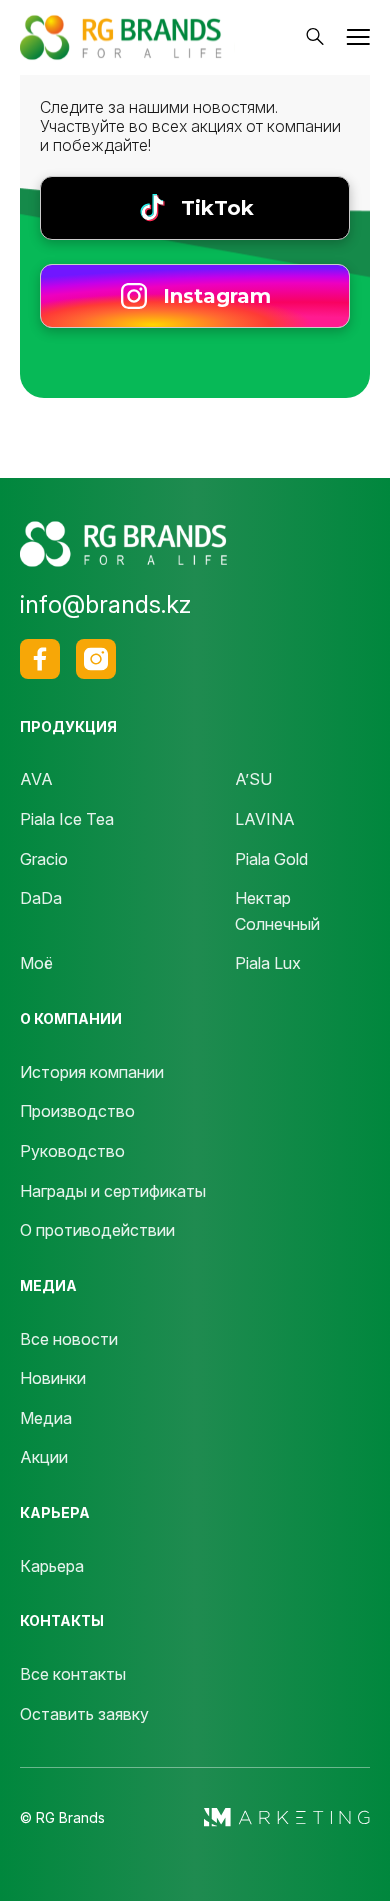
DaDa (41, 898)
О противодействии (97, 1230)
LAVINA (265, 819)
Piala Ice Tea (67, 819)
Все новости (69, 1339)
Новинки (53, 1378)
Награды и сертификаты (113, 1191)
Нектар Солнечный (277, 911)
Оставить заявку (84, 1714)
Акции (44, 1457)
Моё (36, 963)
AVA (36, 779)
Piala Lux (268, 963)
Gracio (44, 859)
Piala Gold (271, 859)
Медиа (46, 1418)
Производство (77, 1111)
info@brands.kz (105, 604)
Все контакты (73, 1674)
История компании (92, 1072)
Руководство (72, 1151)
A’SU (253, 779)
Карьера (52, 1566)
